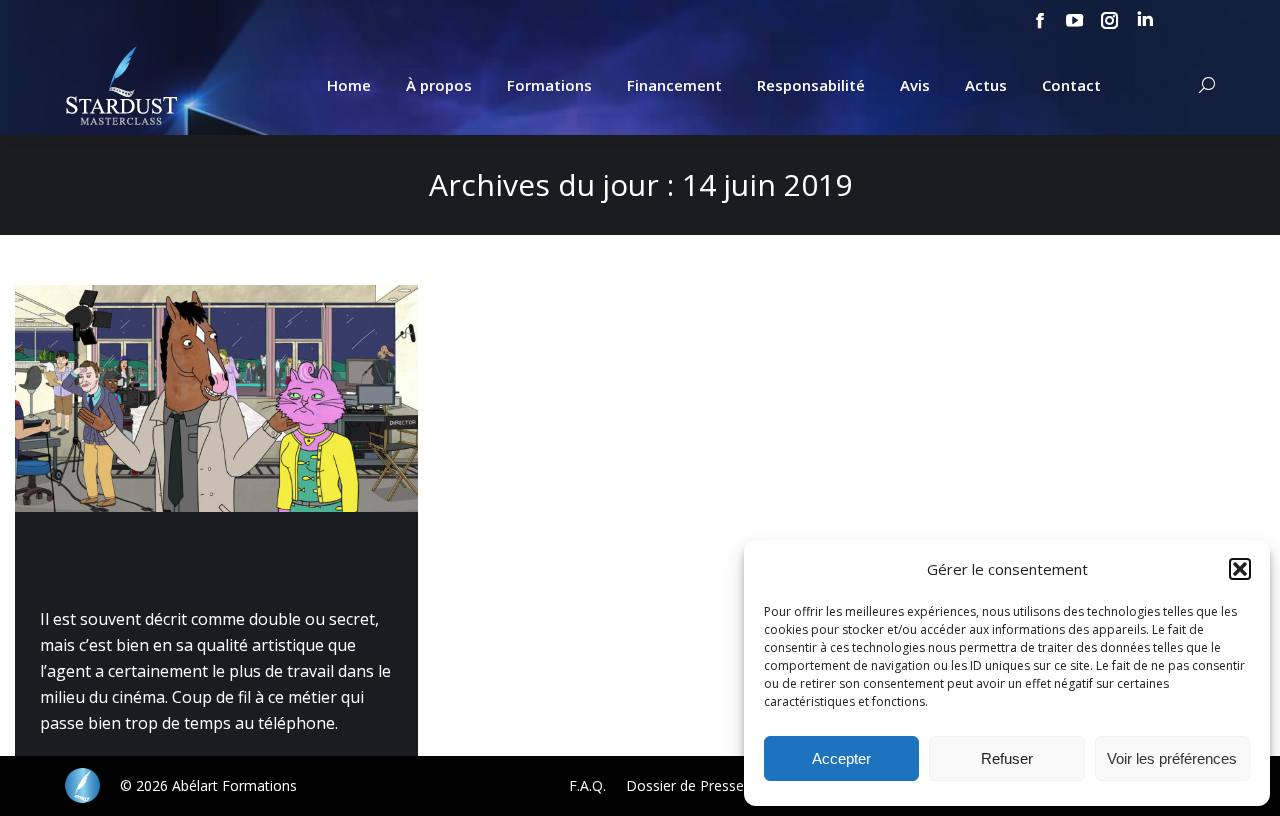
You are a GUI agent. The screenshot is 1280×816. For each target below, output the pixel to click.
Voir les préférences (1172, 758)
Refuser (1007, 758)
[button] (1240, 569)
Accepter (841, 758)
